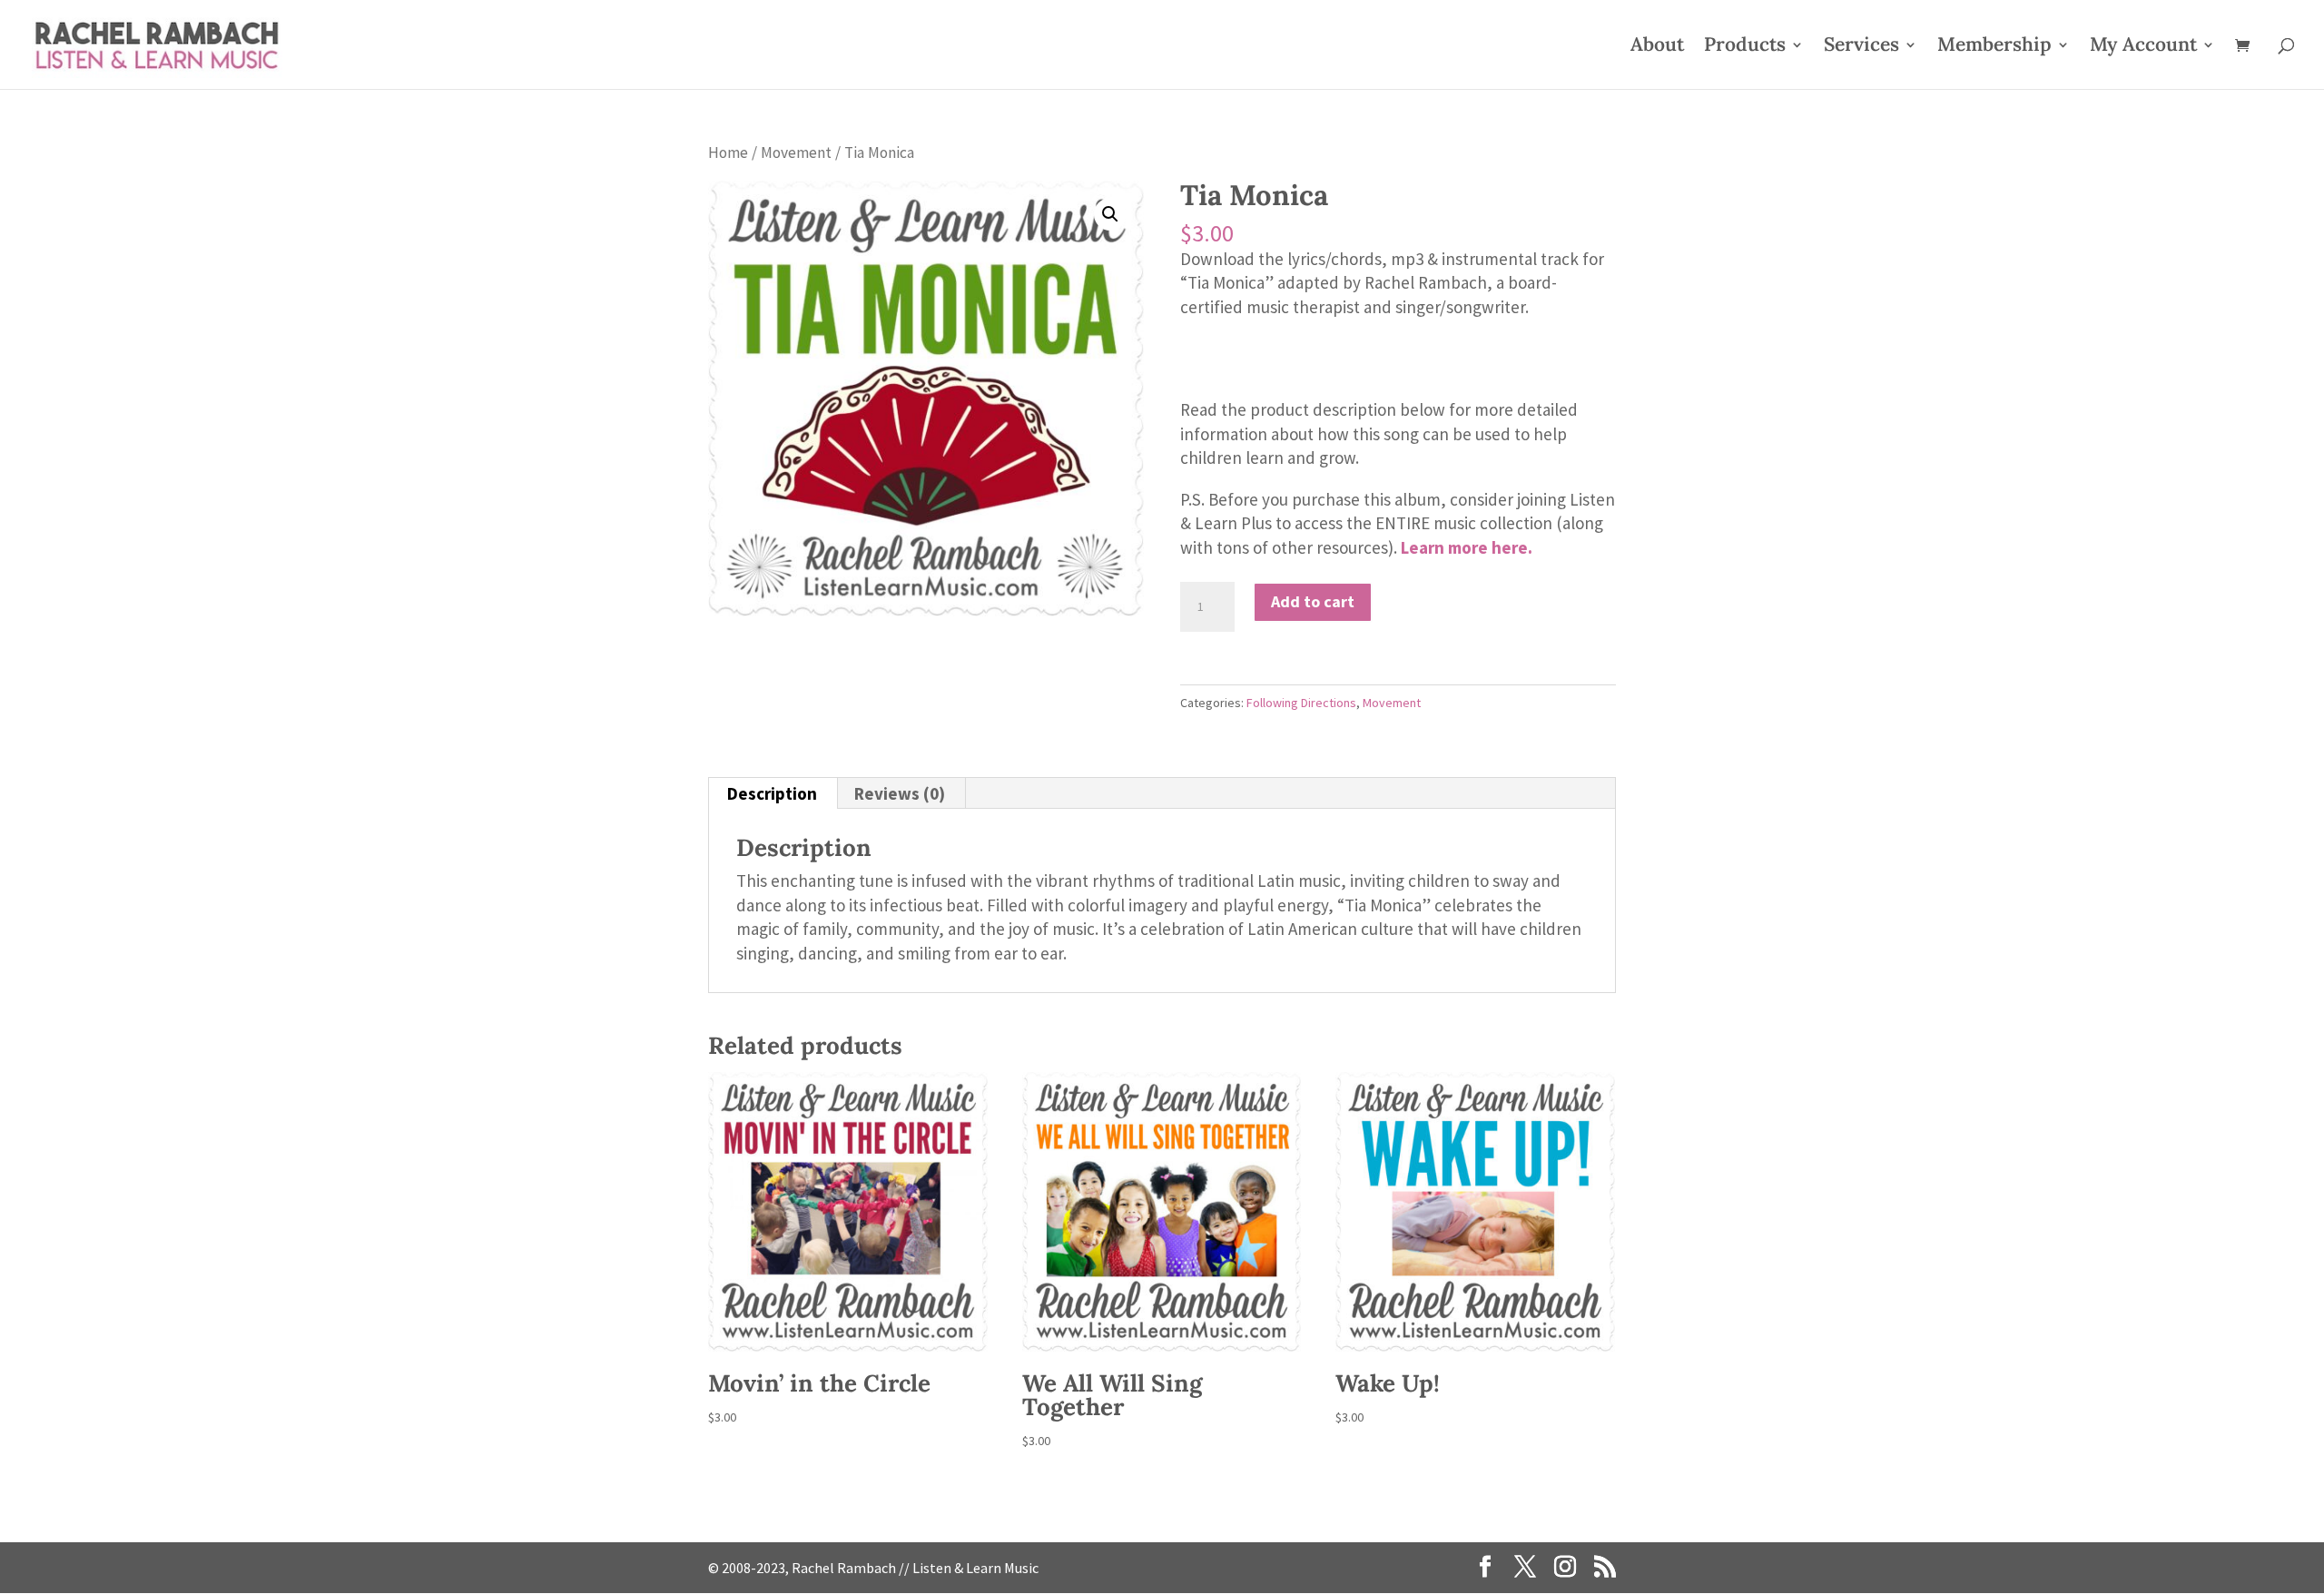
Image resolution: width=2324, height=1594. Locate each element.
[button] (1110, 214)
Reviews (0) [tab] (900, 793)
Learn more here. (1467, 547)
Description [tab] (772, 793)
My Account (2143, 47)
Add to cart (1313, 601)
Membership (1994, 47)
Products (1745, 47)
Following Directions (1301, 703)
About (1657, 47)
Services (1861, 47)
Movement (796, 153)
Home (728, 153)
